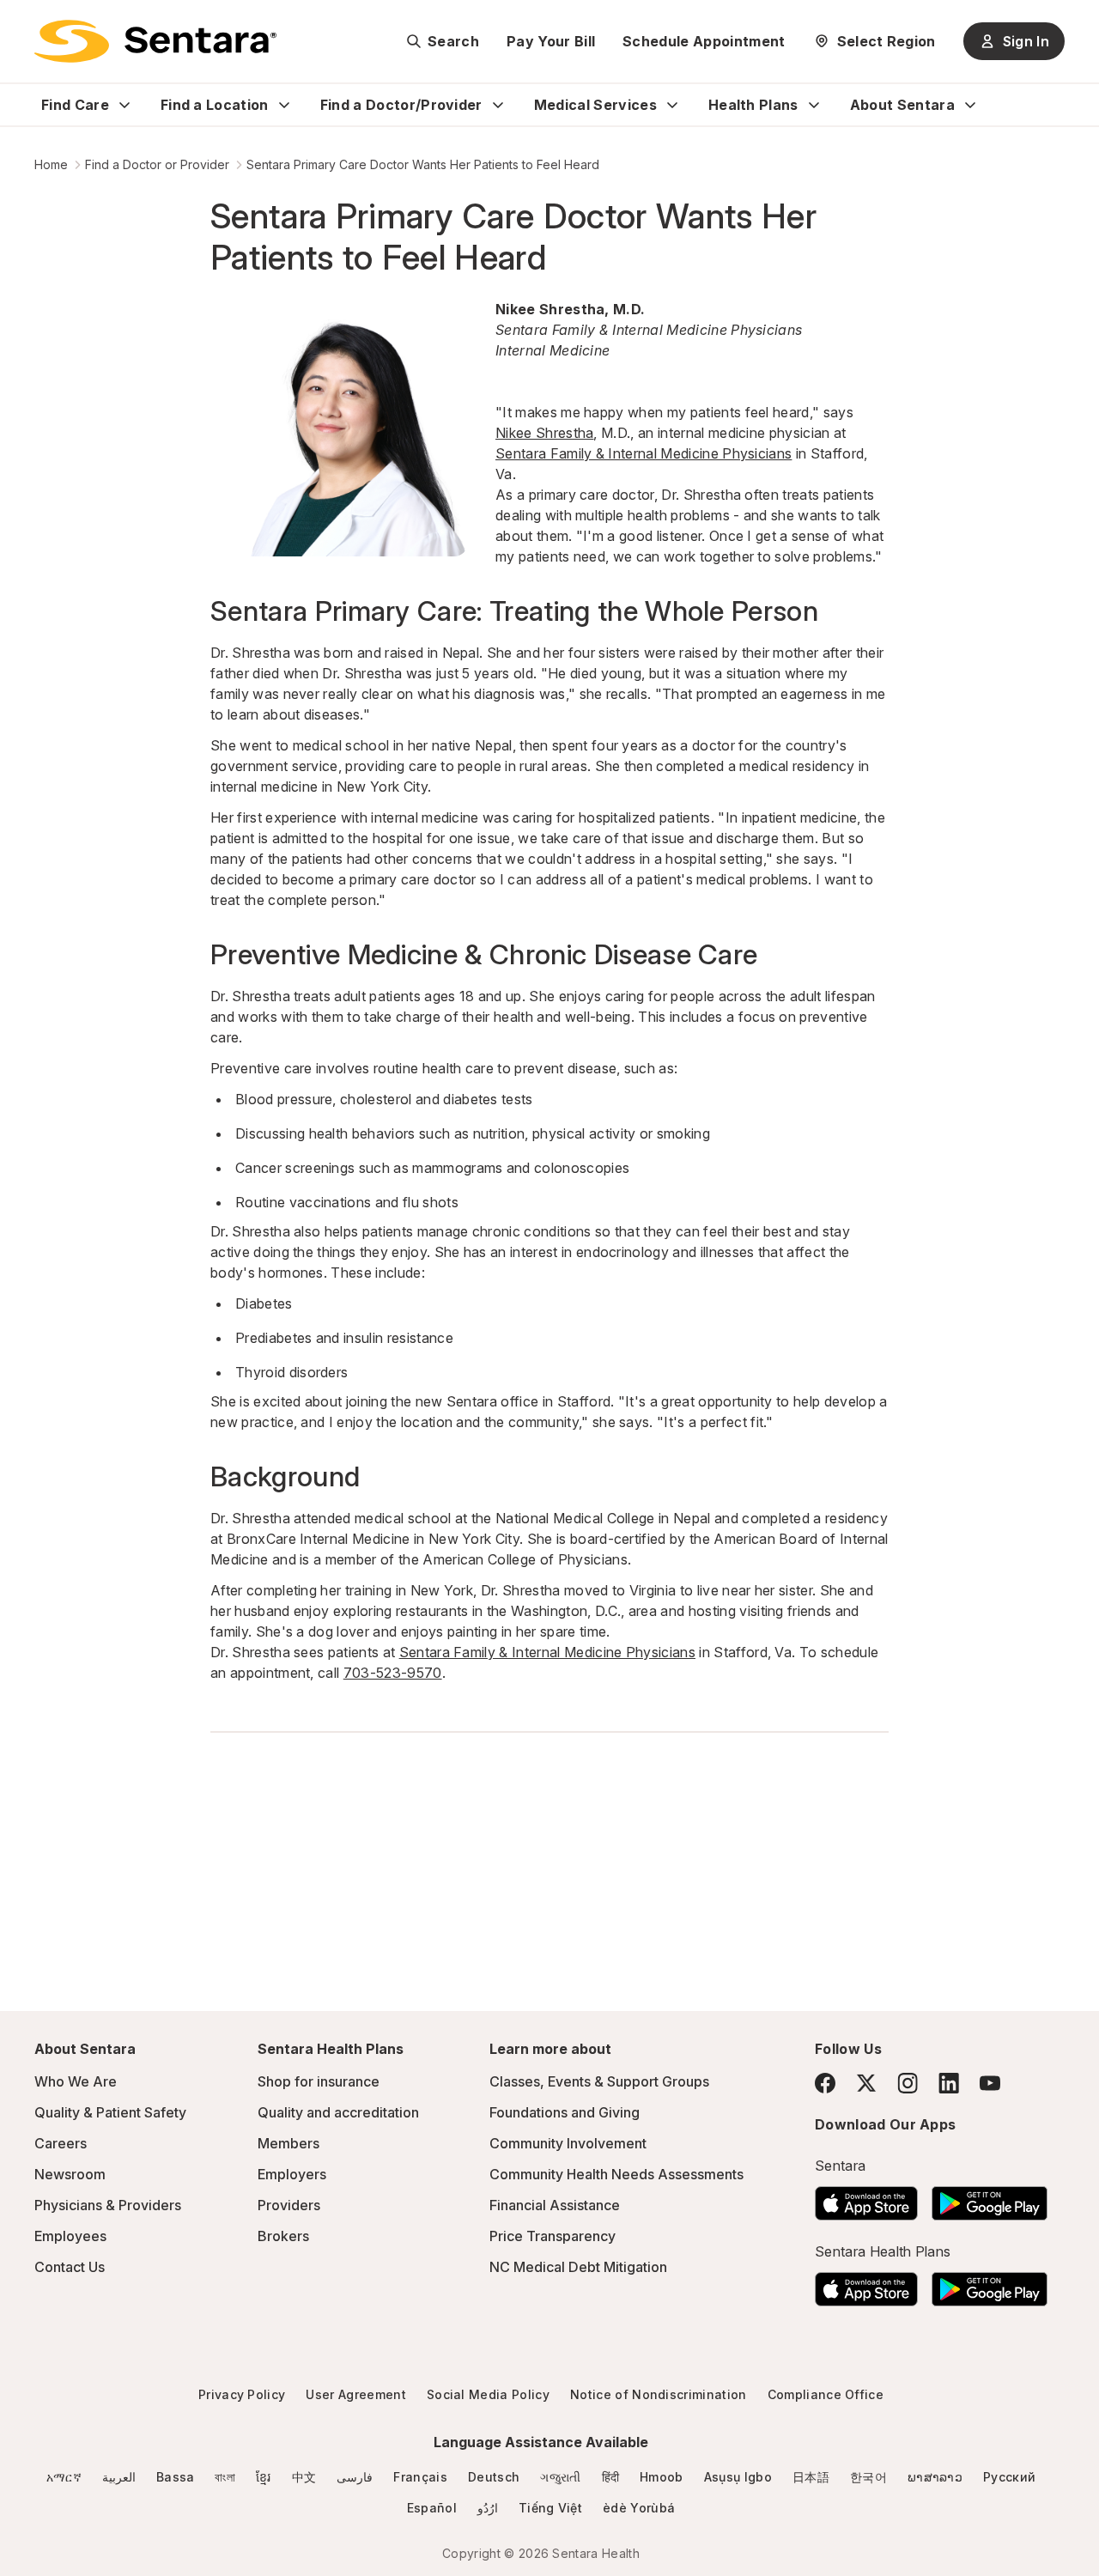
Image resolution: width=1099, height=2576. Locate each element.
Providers (289, 2205)
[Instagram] (908, 2083)
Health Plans (753, 105)
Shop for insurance (319, 2081)
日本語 (811, 2477)
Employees (70, 2236)
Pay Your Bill (551, 41)
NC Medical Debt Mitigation (578, 2267)
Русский (1009, 2477)
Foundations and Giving (565, 2112)
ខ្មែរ (264, 2477)
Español (432, 2508)
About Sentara (902, 105)
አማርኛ (64, 2477)
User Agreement (355, 2394)
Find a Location (215, 105)
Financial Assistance (555, 2205)
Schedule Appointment (704, 41)
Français (420, 2477)
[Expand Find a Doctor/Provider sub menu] (498, 105)
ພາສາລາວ (935, 2477)
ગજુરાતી (560, 2477)
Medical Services (595, 105)
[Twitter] (866, 2083)
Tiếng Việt (550, 2508)
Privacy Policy (242, 2394)
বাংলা (225, 2477)
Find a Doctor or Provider (157, 164)
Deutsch (494, 2477)
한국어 (868, 2477)
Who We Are (76, 2081)
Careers (61, 2143)
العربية (119, 2477)
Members (288, 2143)
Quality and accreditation (338, 2112)
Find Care (75, 105)
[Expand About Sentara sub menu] (970, 105)
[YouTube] (990, 2083)
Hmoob (662, 2477)
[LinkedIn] (949, 2083)
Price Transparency (553, 2236)
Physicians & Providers (108, 2205)
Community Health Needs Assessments (616, 2174)
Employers (292, 2174)
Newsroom (70, 2174)
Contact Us (70, 2267)
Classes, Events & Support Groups (599, 2081)
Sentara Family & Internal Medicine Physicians (644, 453)
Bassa (176, 2477)
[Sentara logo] (155, 41)
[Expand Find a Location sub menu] (284, 105)
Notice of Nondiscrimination (659, 2394)
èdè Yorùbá (639, 2508)
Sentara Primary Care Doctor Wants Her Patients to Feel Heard (423, 164)
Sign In (1026, 41)
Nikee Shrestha (544, 433)
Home (51, 164)
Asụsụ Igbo (738, 2477)
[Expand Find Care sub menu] (124, 105)
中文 (304, 2477)
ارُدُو (488, 2508)
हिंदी (611, 2477)
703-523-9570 (393, 1673)
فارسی (355, 2477)
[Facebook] (825, 2083)
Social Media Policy (488, 2394)
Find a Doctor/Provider (401, 105)
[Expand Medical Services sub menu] (672, 105)
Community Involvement (568, 2143)
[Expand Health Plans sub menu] (814, 105)
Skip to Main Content (26, 24)
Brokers (283, 2236)
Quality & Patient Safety (110, 2112)
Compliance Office (826, 2394)
